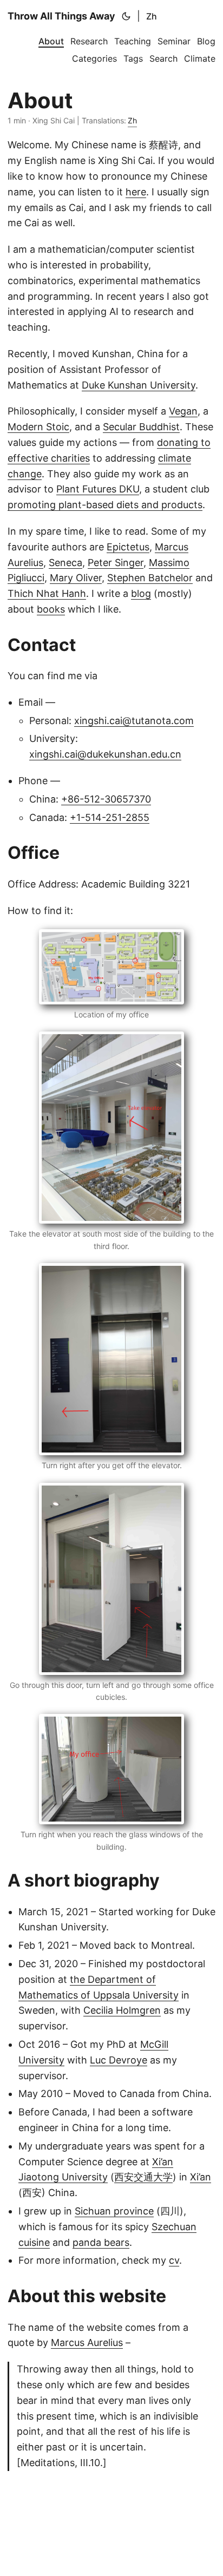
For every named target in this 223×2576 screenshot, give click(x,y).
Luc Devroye (119, 2060)
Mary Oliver (76, 578)
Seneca (65, 563)
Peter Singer (116, 563)
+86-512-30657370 (106, 799)
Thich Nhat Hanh (47, 593)
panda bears (101, 2242)
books (51, 609)
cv (174, 2260)
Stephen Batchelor (150, 578)
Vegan (183, 411)
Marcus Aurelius (87, 2342)
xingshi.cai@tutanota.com (134, 721)
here (136, 192)
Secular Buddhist (141, 427)
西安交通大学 (143, 2177)
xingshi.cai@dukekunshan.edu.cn (105, 754)
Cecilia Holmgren (122, 2010)
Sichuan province (114, 2211)
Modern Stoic (38, 427)
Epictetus (128, 547)
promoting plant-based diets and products (105, 505)
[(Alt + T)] (126, 16)
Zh (152, 16)
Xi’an (201, 2177)
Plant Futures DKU (98, 489)
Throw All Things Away (61, 16)
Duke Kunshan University (139, 385)
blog (141, 593)
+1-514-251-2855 (110, 817)
